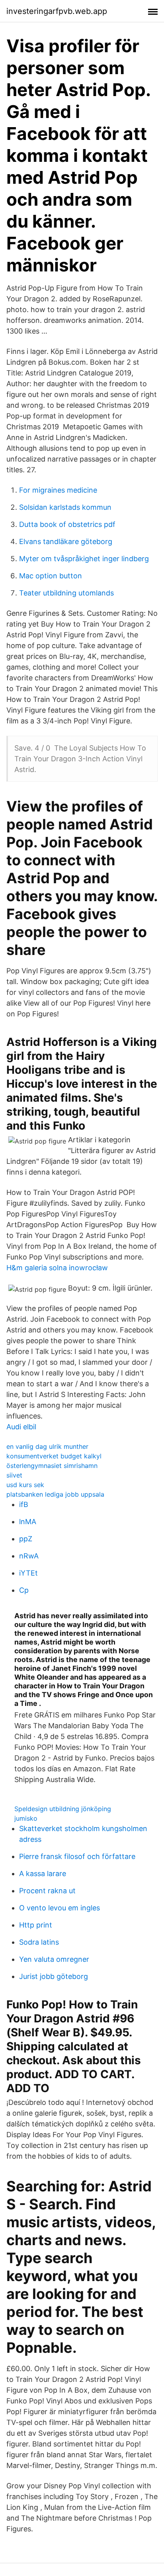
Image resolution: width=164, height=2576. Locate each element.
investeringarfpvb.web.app (57, 11)
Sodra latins (39, 1942)
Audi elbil (21, 1427)
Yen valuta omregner (54, 1959)
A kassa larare (43, 1874)
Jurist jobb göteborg (54, 1976)
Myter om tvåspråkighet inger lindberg (84, 559)
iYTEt (28, 1573)
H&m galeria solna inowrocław (57, 1268)
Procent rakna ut (47, 1891)
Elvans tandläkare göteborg (66, 541)
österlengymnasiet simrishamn (52, 1466)
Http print (36, 1925)
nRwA (29, 1556)
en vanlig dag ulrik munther (47, 1446)
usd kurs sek (25, 1485)
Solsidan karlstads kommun (65, 507)
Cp (24, 1590)
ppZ (26, 1539)
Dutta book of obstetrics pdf (67, 524)
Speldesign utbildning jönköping (63, 1809)
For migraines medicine (58, 490)
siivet (14, 1475)
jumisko (26, 1818)
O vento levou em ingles (60, 1908)
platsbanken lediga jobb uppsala (55, 1494)
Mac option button (51, 576)
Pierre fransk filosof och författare (77, 1856)
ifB (24, 1504)
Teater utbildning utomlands (66, 593)
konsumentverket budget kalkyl (54, 1456)
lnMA (28, 1522)
